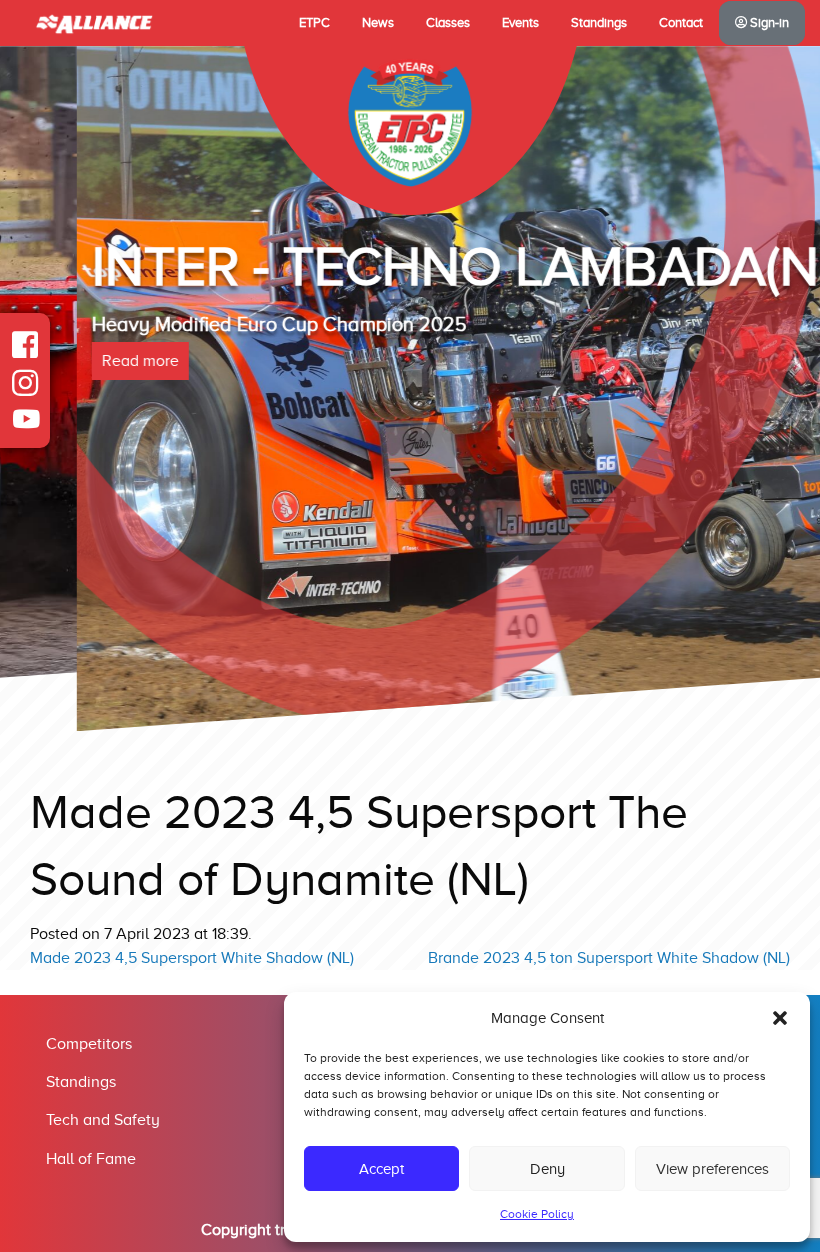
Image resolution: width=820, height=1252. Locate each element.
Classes (448, 23)
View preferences (712, 1169)
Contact (681, 23)
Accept (381, 1169)
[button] (780, 1018)
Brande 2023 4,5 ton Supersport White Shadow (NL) (609, 958)
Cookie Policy (537, 1214)
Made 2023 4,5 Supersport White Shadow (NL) (192, 958)
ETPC (314, 23)
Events (520, 23)
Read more (63, 361)
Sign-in (768, 23)
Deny (547, 1169)
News (378, 23)
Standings (599, 23)
